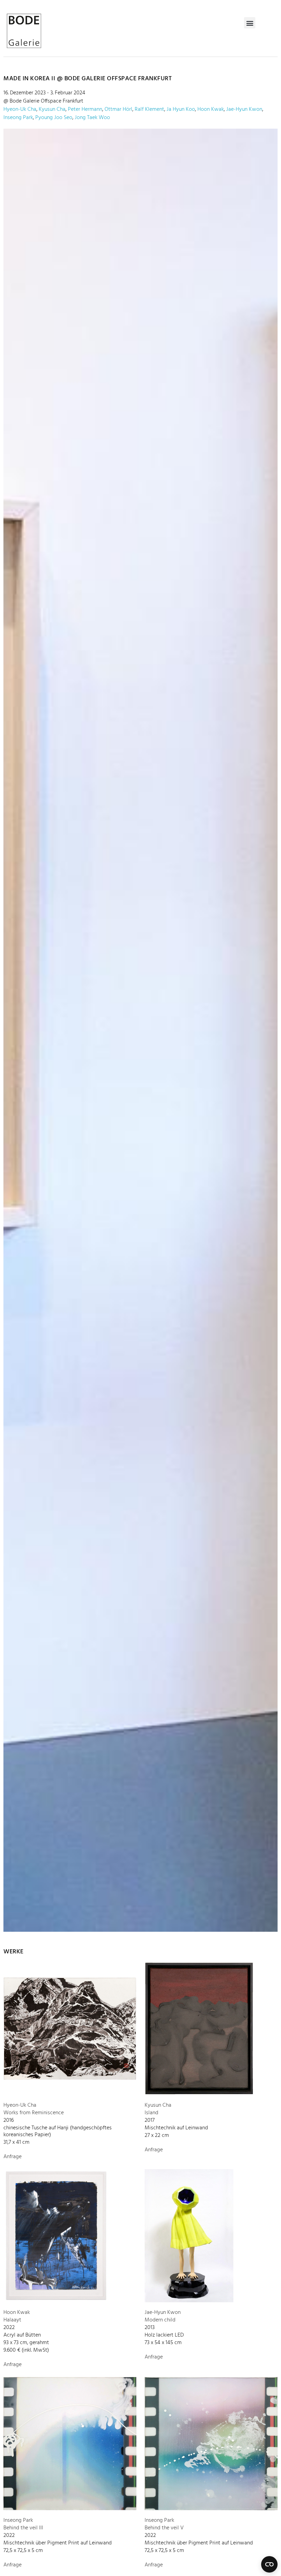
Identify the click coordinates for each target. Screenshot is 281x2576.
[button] (250, 23)
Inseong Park (18, 118)
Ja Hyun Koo (181, 109)
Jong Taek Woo (92, 118)
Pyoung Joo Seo (54, 118)
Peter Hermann (85, 109)
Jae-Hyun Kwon (244, 109)
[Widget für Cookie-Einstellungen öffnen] (269, 2564)
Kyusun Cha (52, 109)
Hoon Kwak (211, 109)
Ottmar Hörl (118, 109)
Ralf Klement (149, 109)
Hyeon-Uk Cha (20, 109)
